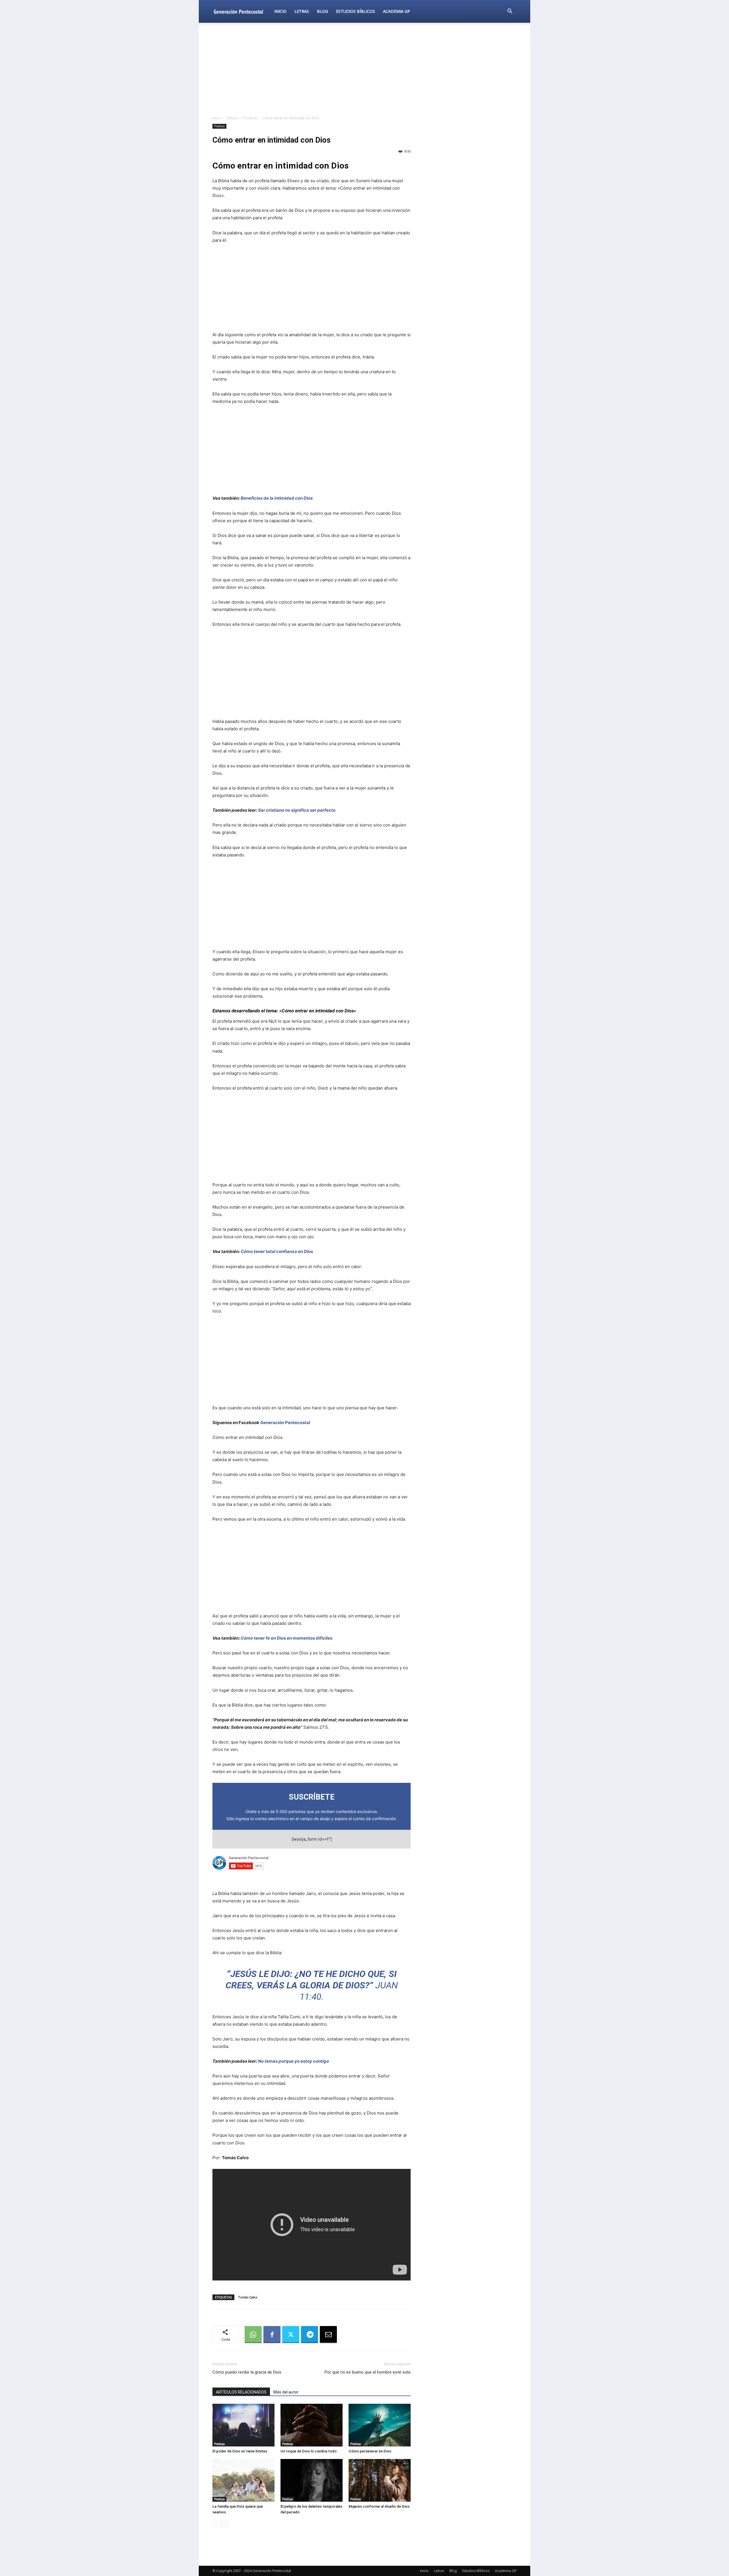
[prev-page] (216, 2523)
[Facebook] (272, 2335)
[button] (510, 12)
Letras (302, 11)
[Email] (328, 2335)
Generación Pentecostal (285, 1423)
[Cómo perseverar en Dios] (380, 2425)
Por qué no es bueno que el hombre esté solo (368, 2372)
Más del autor (286, 2392)
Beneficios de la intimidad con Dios (277, 498)
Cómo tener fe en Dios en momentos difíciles (286, 1638)
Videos (232, 118)
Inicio (280, 11)
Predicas (250, 118)
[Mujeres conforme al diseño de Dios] (380, 2480)
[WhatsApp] (253, 2335)
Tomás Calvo (248, 2297)
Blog (322, 11)
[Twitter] (291, 2335)
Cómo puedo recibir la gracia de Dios (247, 2372)
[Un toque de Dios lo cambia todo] (312, 2425)
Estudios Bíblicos (356, 11)
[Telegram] (310, 2335)
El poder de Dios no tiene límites (240, 2451)
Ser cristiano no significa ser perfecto (297, 810)
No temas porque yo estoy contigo (293, 2061)
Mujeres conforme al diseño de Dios (379, 2506)
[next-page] (225, 2523)
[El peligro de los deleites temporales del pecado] (312, 2480)
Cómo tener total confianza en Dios (277, 1251)
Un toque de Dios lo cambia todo (309, 2451)
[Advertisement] (364, 69)
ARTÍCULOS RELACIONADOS (241, 2392)
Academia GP (397, 11)
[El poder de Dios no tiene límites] (243, 2425)
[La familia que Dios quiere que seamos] (243, 2480)
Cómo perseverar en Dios (370, 2451)
